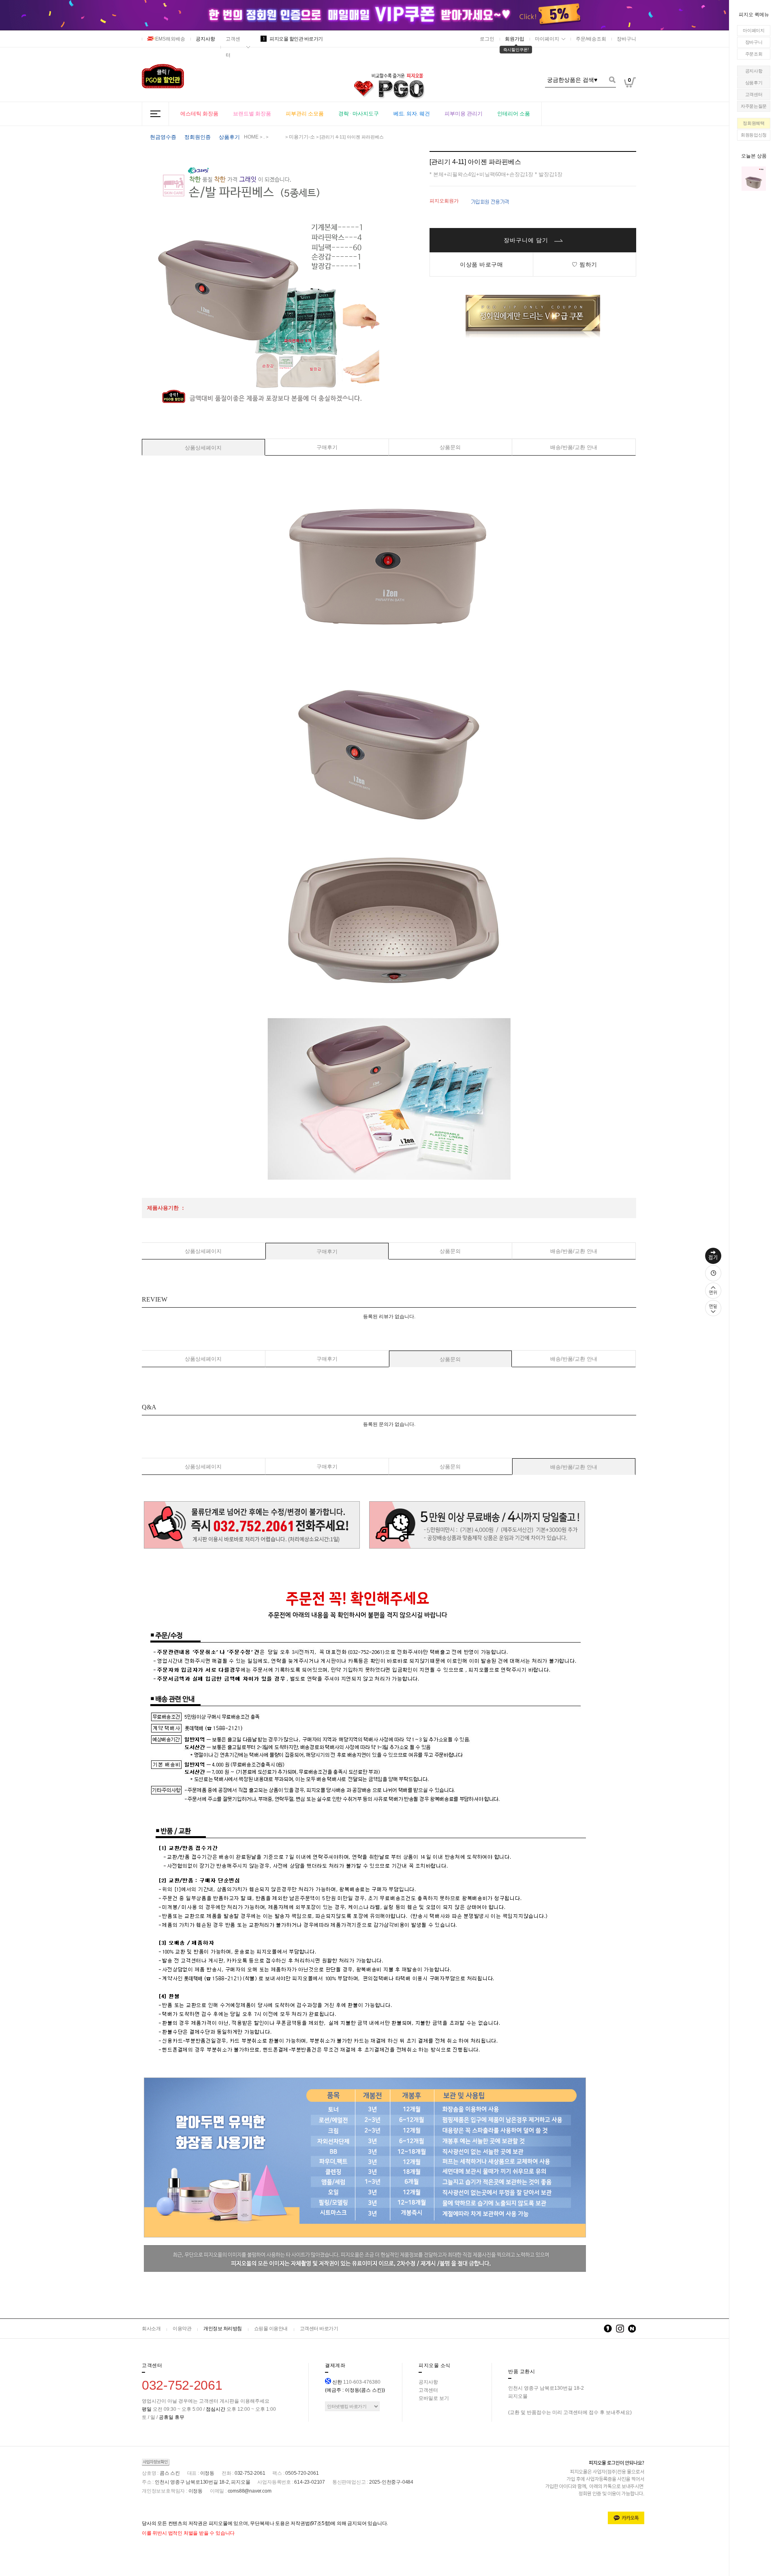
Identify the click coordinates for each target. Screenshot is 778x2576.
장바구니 (754, 42)
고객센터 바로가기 (319, 2329)
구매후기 (327, 447)
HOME (251, 137)
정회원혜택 (754, 123)
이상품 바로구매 (481, 264)
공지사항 (754, 71)
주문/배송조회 (591, 39)
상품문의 (450, 447)
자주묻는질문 (754, 106)
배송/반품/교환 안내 (574, 447)
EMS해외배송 (170, 39)
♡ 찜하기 (585, 264)
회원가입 (515, 39)
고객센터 (754, 94)
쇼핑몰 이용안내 (271, 2329)
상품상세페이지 (203, 448)
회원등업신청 (754, 135)
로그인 (487, 39)
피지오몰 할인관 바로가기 (293, 39)
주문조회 (754, 54)
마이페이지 (754, 30)
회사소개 (151, 2329)
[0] (630, 101)
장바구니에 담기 (527, 240)
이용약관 (182, 2329)
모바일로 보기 (434, 2398)
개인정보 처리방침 (223, 2329)
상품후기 (754, 83)
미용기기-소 (302, 137)
